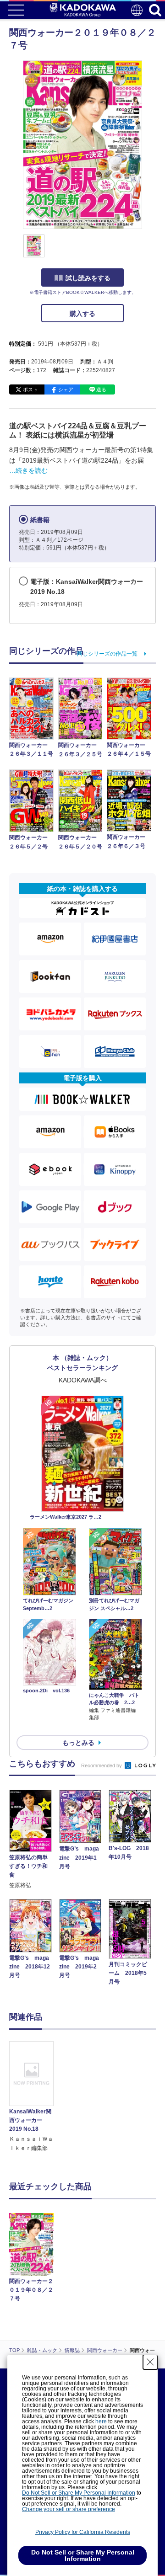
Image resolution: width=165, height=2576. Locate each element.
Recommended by (102, 1765)
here (101, 2421)
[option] (34, 2097)
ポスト (30, 389)
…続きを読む (28, 470)
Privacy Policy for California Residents (83, 2532)
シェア (66, 389)
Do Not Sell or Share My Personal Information (79, 2493)
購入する (82, 314)
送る (101, 389)
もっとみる (78, 1743)
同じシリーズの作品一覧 (107, 654)
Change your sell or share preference (69, 2509)
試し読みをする (88, 278)
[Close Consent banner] (150, 2362)
